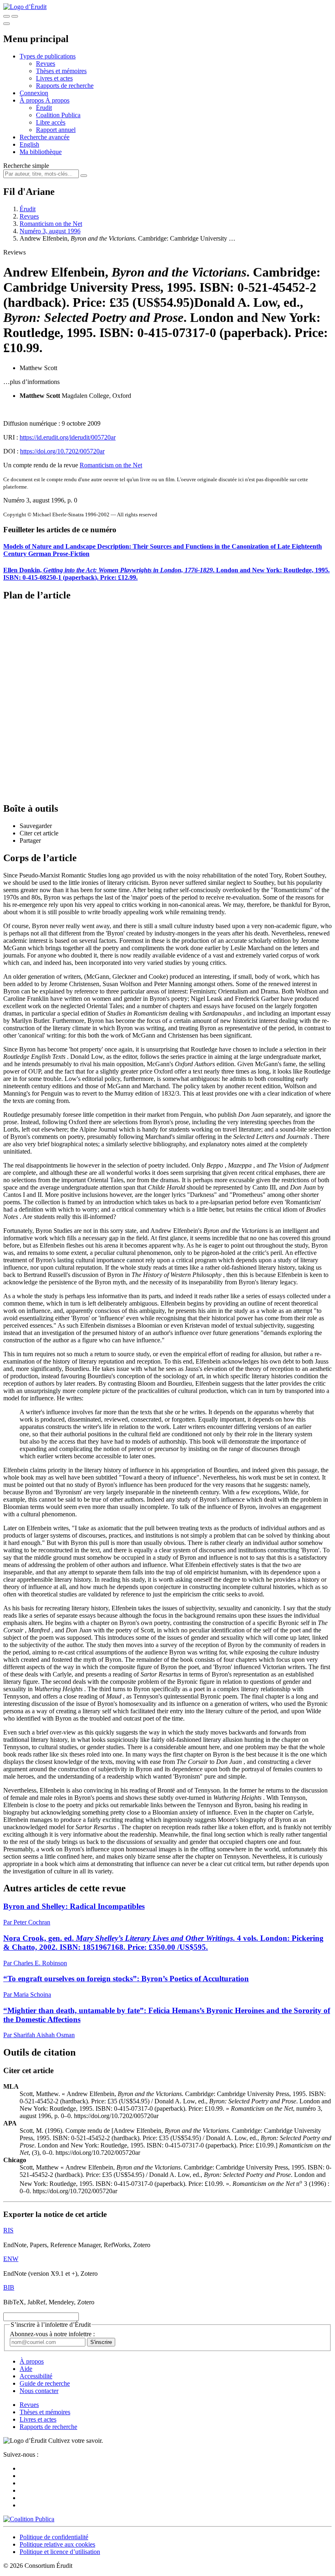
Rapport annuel (56, 130)
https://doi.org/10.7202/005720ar (62, 451)
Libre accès (51, 122)
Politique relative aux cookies (57, 2544)
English (29, 144)
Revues (46, 64)
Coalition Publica (58, 115)
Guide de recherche (45, 2383)
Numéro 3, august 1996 (50, 231)
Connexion (34, 93)
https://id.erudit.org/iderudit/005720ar (68, 437)
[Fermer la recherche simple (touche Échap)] (15, 16)
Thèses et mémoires (61, 71)
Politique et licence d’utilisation (60, 2552)
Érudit (44, 108)
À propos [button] (32, 100)
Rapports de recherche (65, 86)
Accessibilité (36, 2376)
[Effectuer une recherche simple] (7, 16)
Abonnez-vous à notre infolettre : (52, 2334)
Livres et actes (54, 78)
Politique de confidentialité (54, 2537)
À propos (57, 100)
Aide (26, 2369)
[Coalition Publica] (29, 2519)
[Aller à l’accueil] (25, 7)
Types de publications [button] (48, 56)
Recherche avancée (45, 137)
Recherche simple (26, 166)
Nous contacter (39, 2391)
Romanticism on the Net (51, 224)
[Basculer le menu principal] (7, 24)
